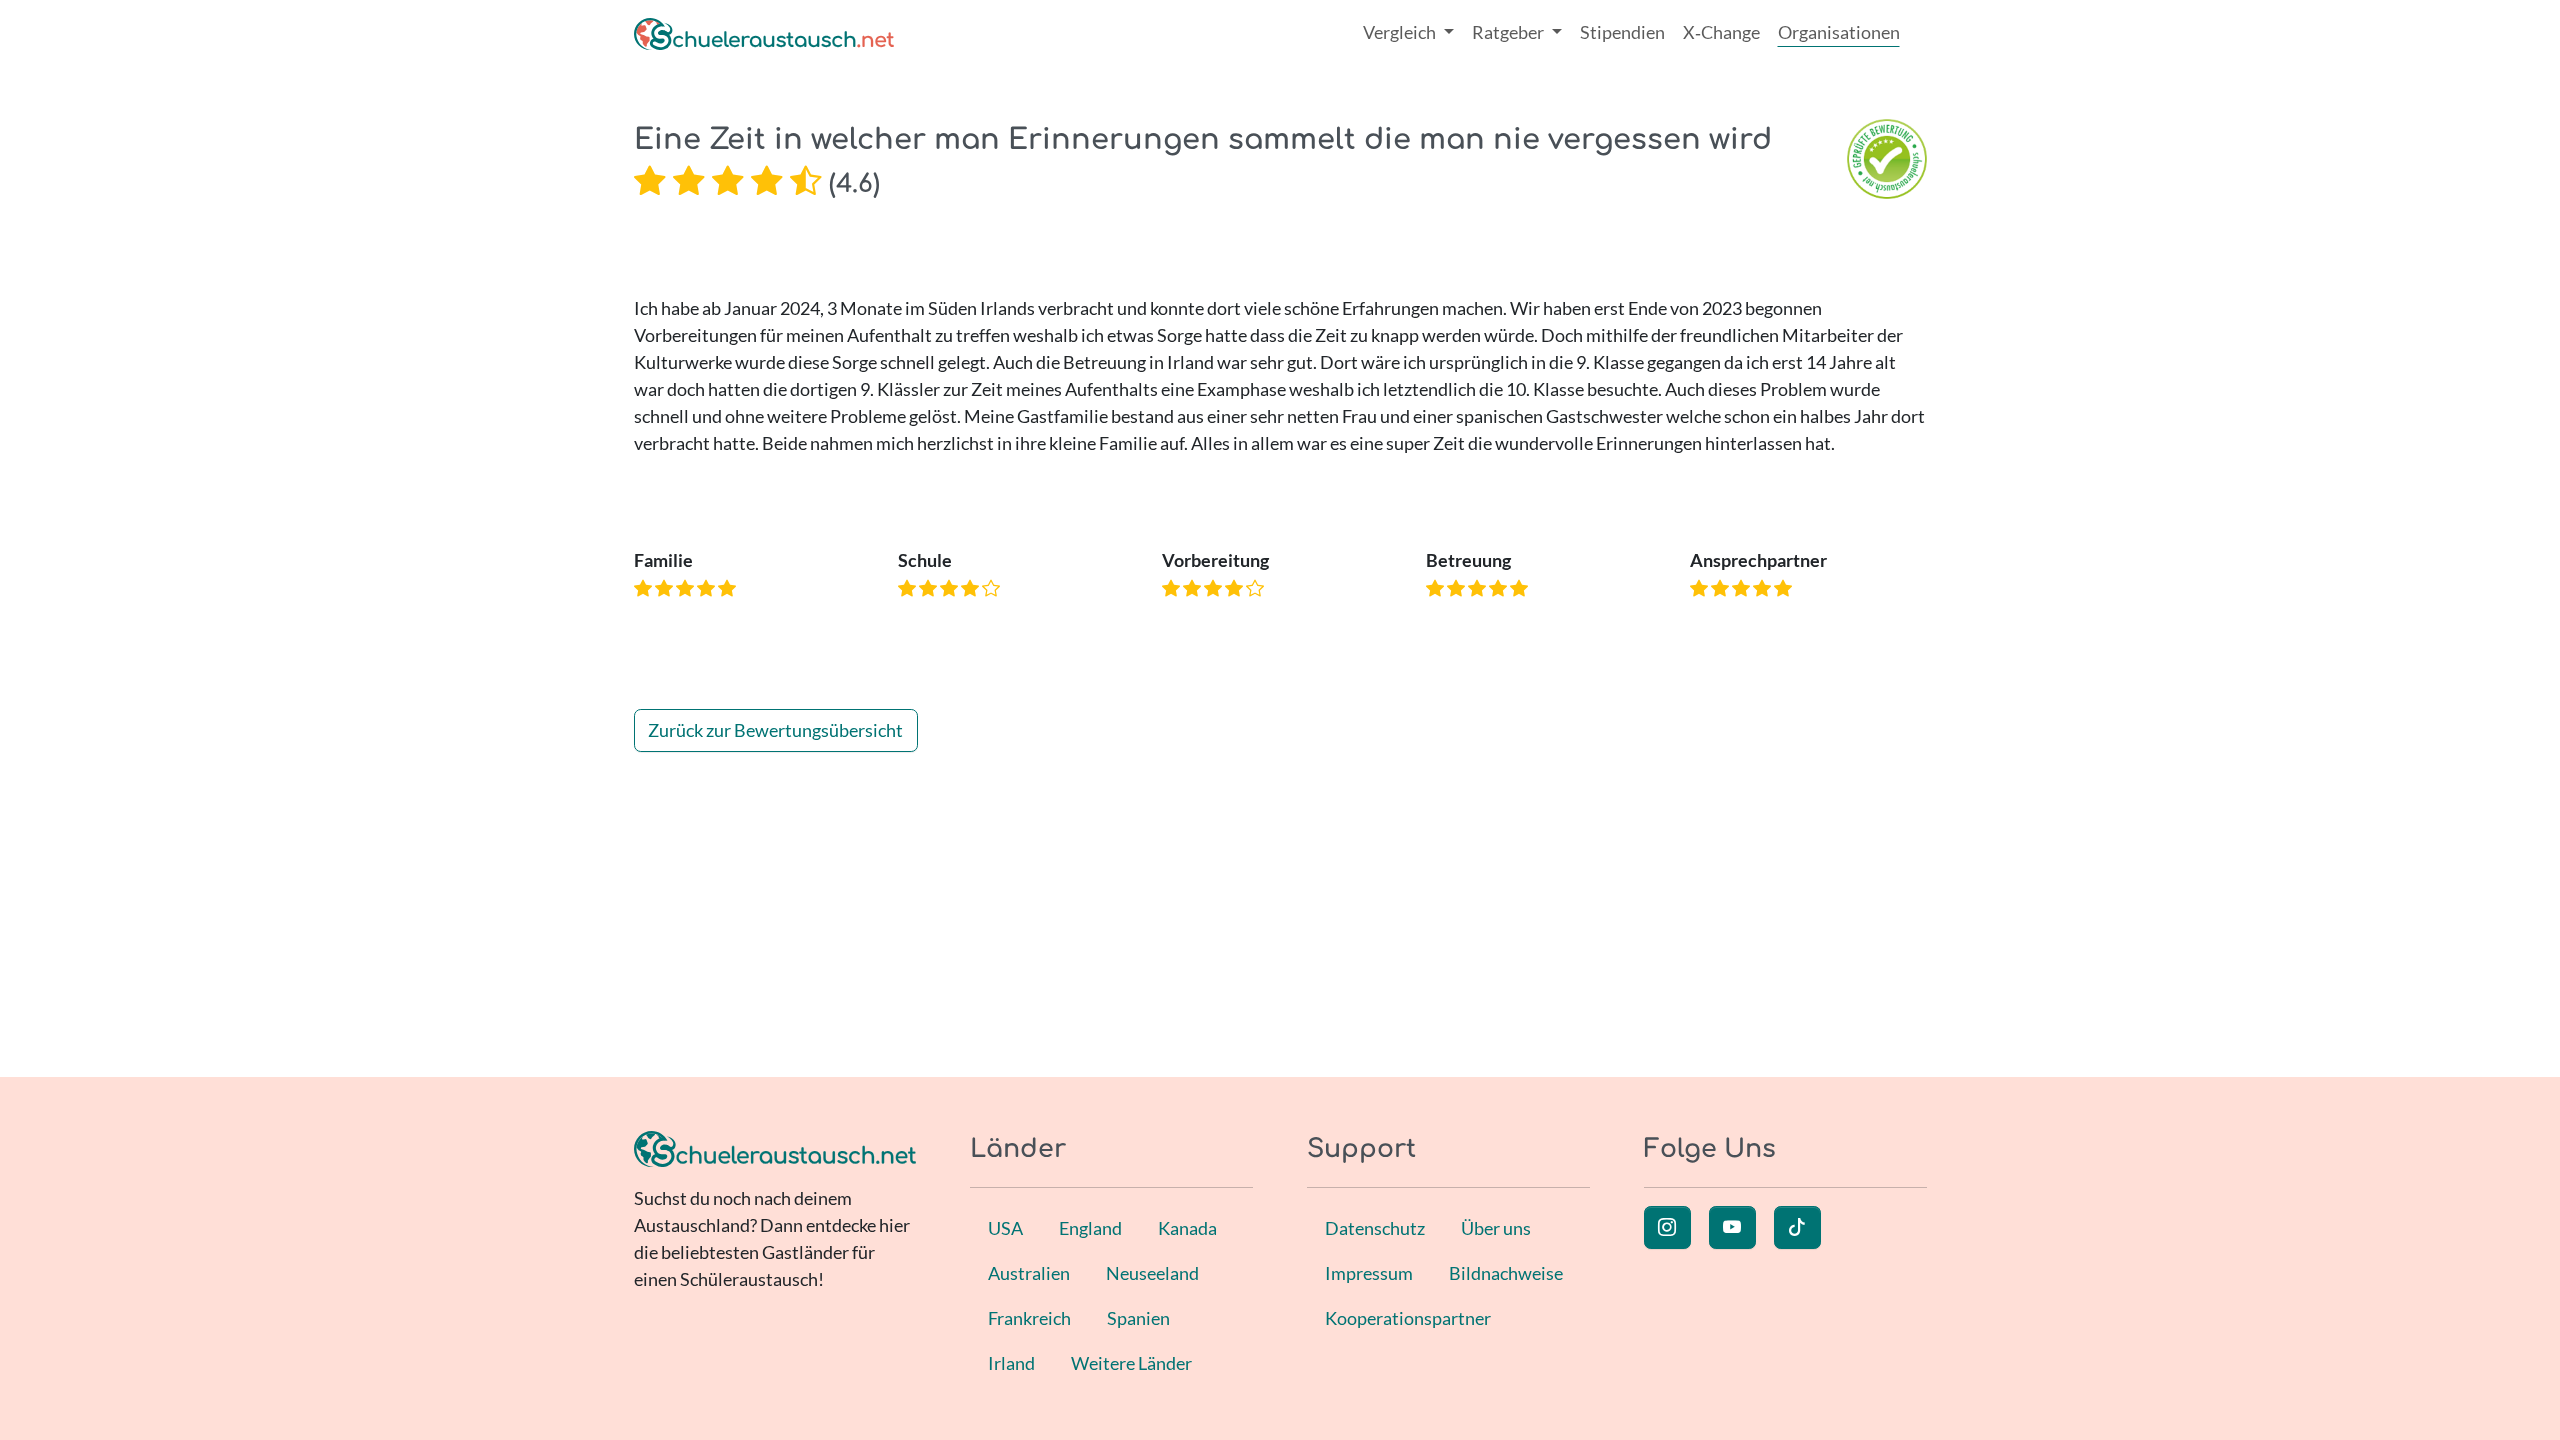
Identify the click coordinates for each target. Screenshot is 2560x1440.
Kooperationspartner (1408, 1318)
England (1090, 1228)
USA (1005, 1228)
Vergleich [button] (1401, 32)
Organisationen (1839, 32)
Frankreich (1029, 1318)
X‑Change (1721, 32)
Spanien (1138, 1318)
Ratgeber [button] (1509, 32)
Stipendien (1622, 32)
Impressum (1369, 1273)
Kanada (1187, 1228)
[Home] (764, 32)
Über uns (1496, 1228)
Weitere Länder (1131, 1363)
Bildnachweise (1506, 1273)
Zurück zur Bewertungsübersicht (775, 730)
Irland (1011, 1363)
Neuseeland (1152, 1273)
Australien (1029, 1273)
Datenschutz (1375, 1228)
